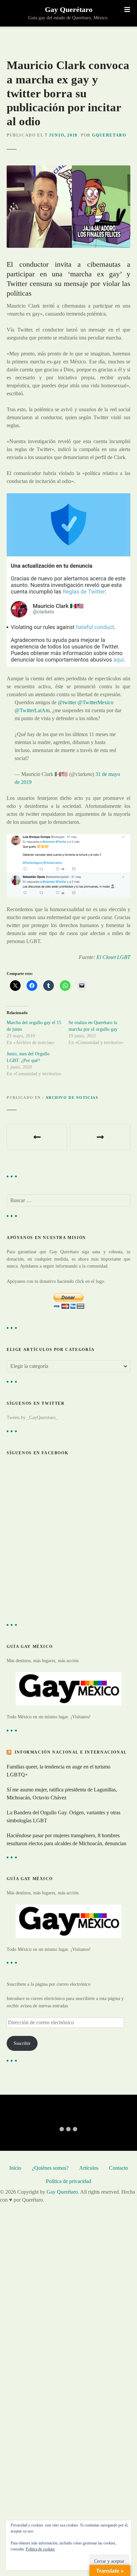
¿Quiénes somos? (50, 2168)
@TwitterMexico (95, 702)
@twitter (67, 702)
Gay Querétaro (69, 9)
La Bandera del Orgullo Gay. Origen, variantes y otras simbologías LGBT (64, 1816)
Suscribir (22, 2043)
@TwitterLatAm (32, 710)
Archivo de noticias (72, 1097)
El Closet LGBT (113, 957)
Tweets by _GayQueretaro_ (32, 1417)
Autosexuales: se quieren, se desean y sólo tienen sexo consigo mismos (37, 1137)
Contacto (119, 2168)
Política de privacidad (68, 2181)
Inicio (15, 2168)
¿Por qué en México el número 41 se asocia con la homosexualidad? (100, 1137)
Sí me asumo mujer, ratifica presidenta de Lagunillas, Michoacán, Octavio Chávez (62, 1794)
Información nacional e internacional (71, 1752)
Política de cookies (40, 2549)
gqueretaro (109, 135)
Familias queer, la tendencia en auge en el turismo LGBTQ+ (59, 1771)
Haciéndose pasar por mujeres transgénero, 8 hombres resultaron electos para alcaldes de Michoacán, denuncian (67, 1839)
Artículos (89, 2168)
